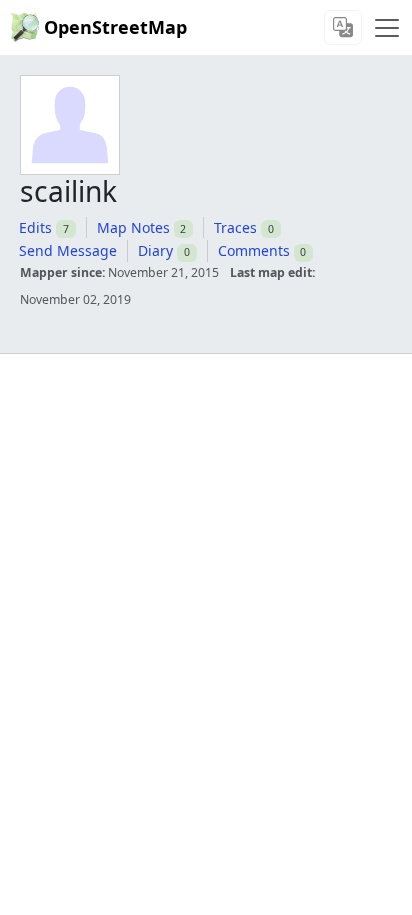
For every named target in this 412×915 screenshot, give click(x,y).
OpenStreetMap (115, 27)
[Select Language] (343, 27)
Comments (254, 250)
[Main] (387, 28)
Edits (35, 227)
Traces (235, 227)
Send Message (68, 250)
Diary (155, 250)
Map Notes (133, 227)
